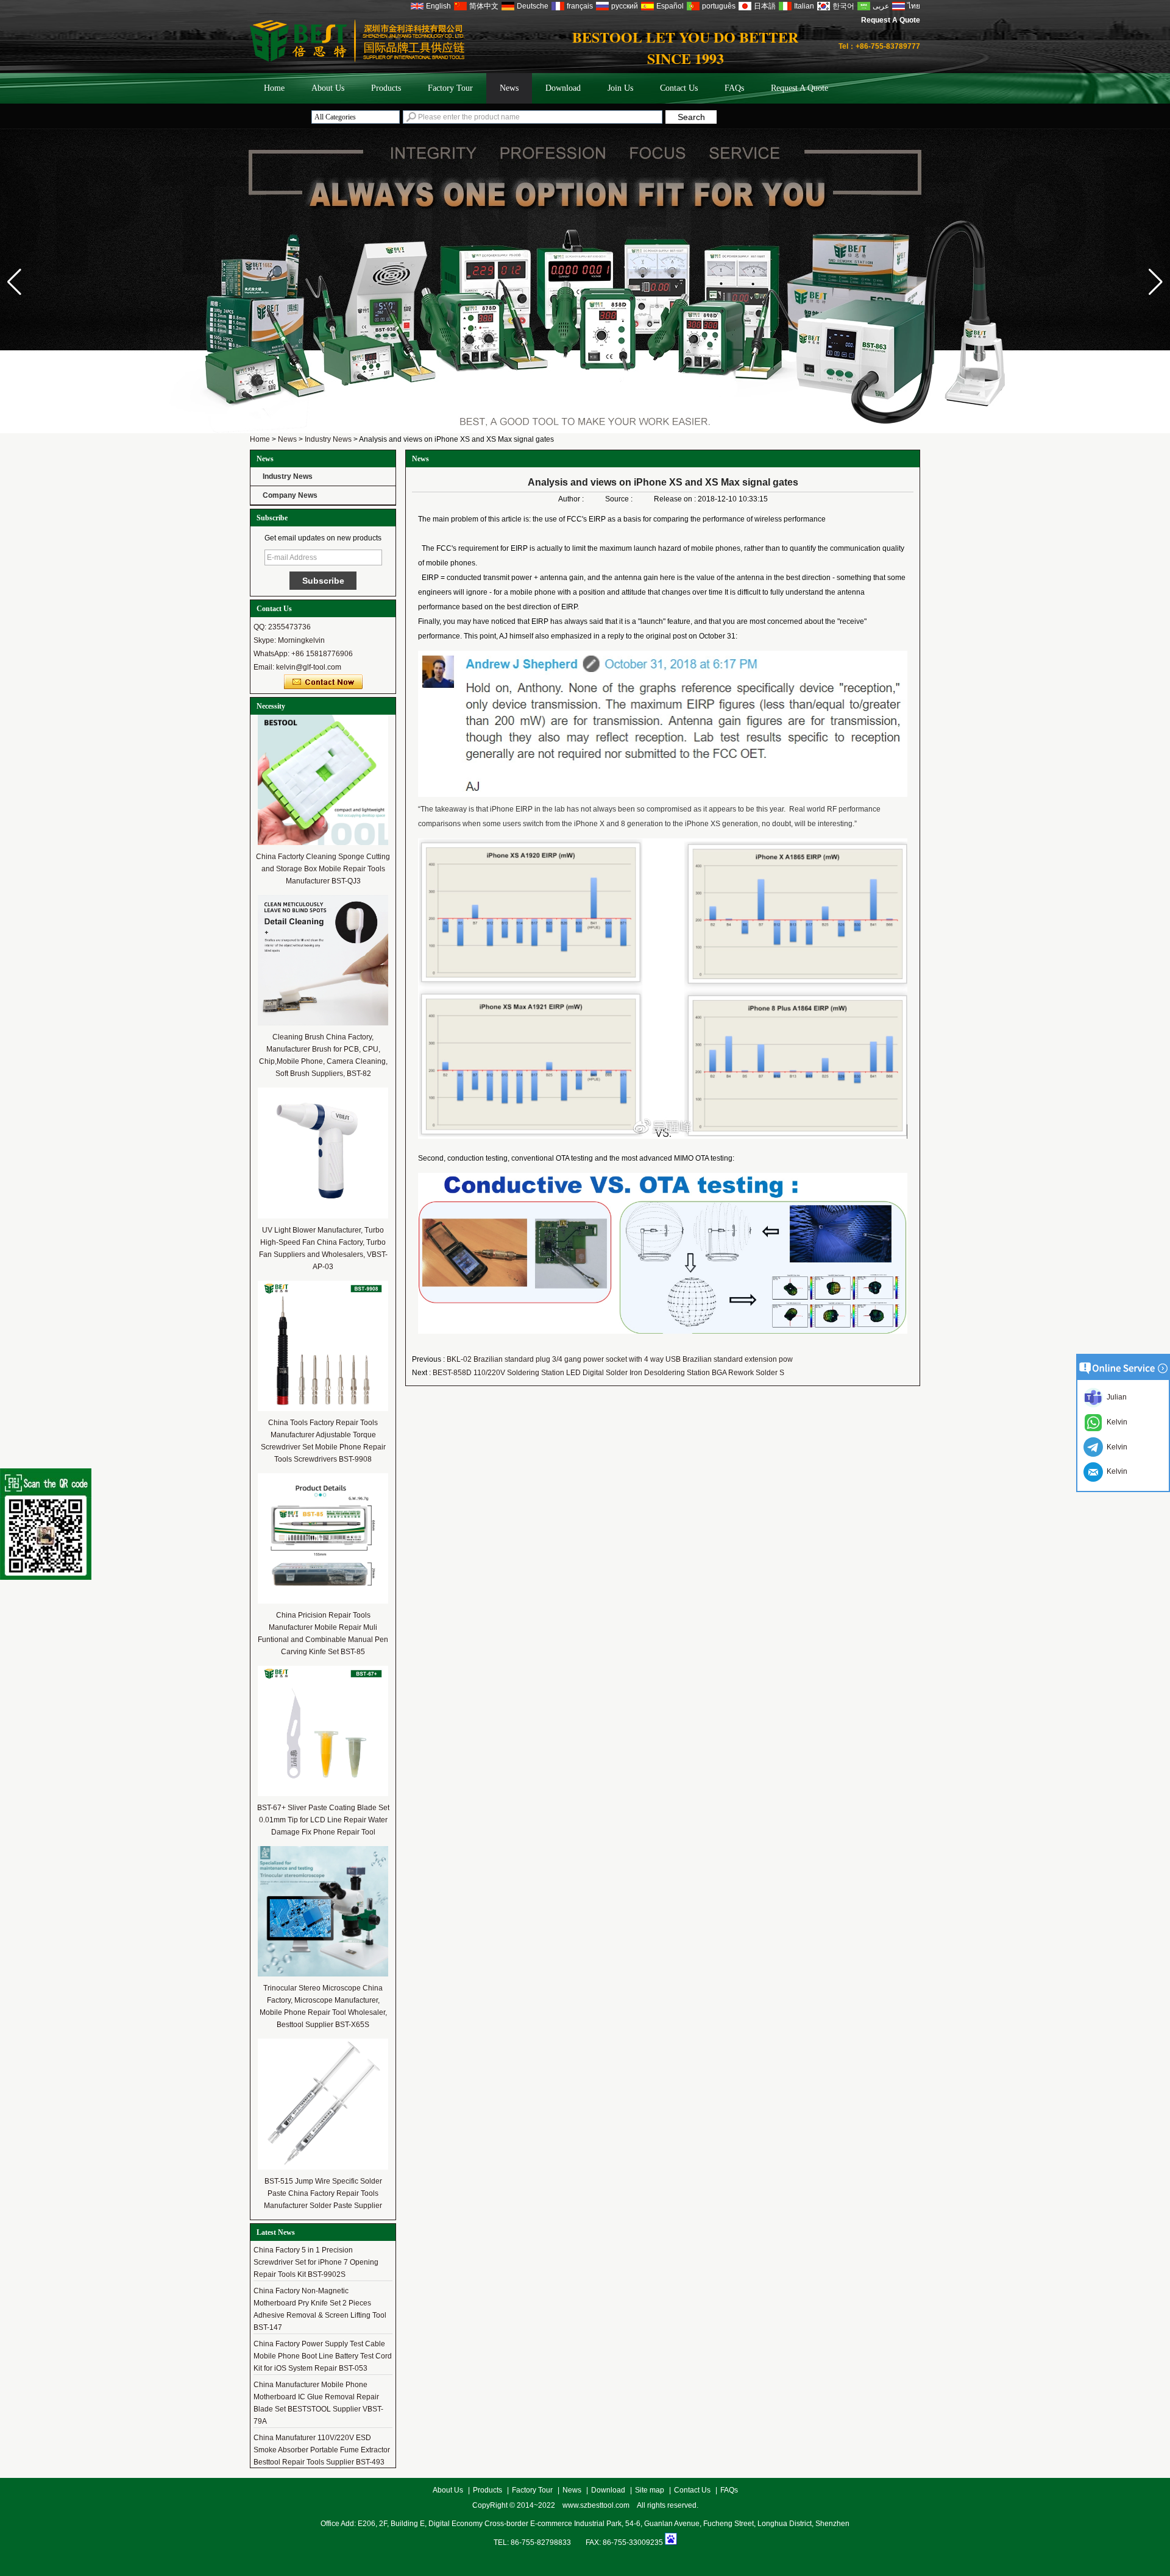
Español (670, 6)
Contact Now (323, 682)
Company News (290, 495)
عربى (881, 6)
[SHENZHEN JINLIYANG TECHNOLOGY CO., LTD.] (357, 60)
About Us (328, 88)
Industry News (328, 439)
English (438, 6)
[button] (1156, 282)
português (719, 6)
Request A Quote (891, 20)
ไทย (914, 6)
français (580, 6)
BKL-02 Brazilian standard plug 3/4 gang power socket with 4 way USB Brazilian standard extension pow (620, 1359)
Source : (620, 499)
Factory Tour (450, 88)
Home (274, 88)
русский (625, 6)
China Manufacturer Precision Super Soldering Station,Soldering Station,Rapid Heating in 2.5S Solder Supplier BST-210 (323, 2460)
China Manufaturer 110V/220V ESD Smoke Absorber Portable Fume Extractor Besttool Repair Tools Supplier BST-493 (322, 2419)
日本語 (765, 6)
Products (386, 88)
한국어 (843, 6)
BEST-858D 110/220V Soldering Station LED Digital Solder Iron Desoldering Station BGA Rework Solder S (608, 1373)
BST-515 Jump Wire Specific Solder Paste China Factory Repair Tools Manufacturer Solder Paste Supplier (323, 2193)
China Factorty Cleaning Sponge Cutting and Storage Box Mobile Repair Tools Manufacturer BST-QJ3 (323, 869)
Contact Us (679, 88)
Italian (804, 6)
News (509, 88)
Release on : (676, 499)
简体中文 (484, 6)
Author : (572, 499)
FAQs (734, 88)
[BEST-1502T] (585, 412)
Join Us (620, 88)
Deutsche (533, 6)
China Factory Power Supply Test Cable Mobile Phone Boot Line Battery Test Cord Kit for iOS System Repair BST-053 (323, 2325)
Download (563, 88)
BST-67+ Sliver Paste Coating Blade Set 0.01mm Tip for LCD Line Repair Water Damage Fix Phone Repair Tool (323, 1820)
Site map (650, 2490)
